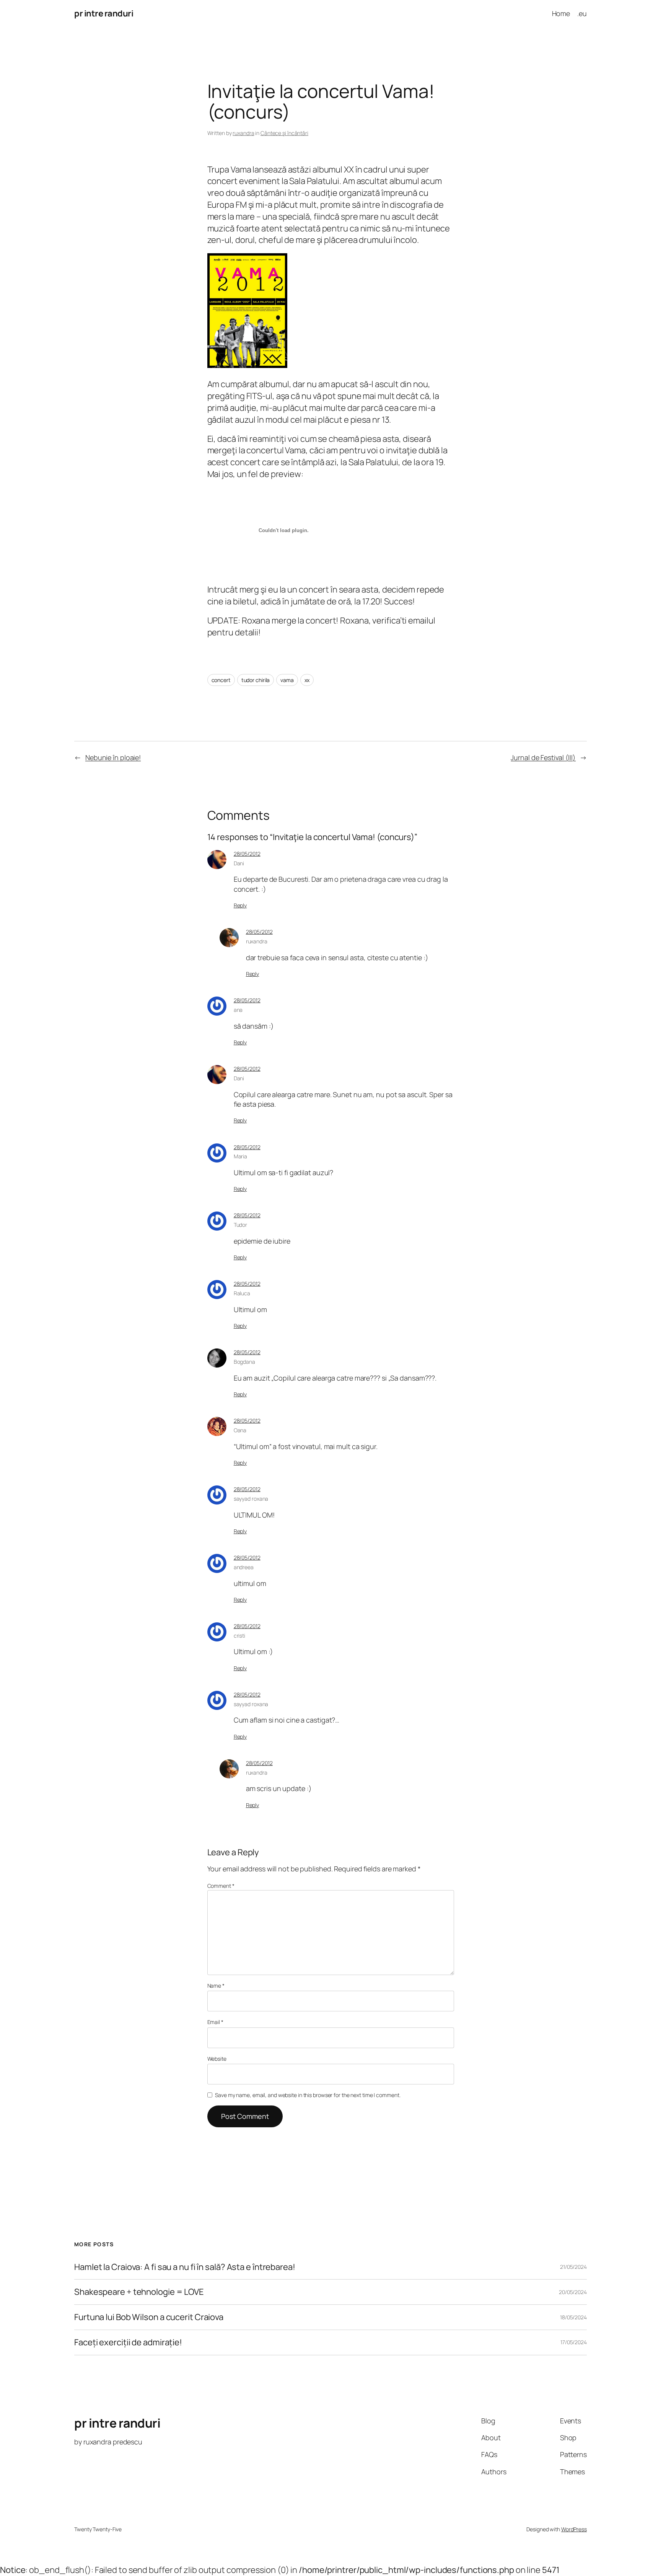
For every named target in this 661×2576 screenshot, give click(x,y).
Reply (240, 905)
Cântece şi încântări (284, 133)
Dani (239, 863)
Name (216, 1986)
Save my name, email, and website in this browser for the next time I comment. (308, 2095)
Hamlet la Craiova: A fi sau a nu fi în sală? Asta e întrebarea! (185, 2267)
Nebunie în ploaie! (113, 757)
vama (287, 680)
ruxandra (243, 133)
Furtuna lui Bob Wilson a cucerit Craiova (149, 2317)
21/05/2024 (573, 2267)
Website (217, 2059)
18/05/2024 (573, 2317)
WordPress (574, 2529)
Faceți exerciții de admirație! (128, 2342)
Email (215, 2022)
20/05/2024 (573, 2292)
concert (221, 680)
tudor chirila (256, 680)
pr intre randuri (104, 13)
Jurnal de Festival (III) (543, 757)
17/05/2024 (574, 2342)
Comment (221, 1886)
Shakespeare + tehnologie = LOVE (139, 2292)
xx (307, 680)
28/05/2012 (247, 854)
